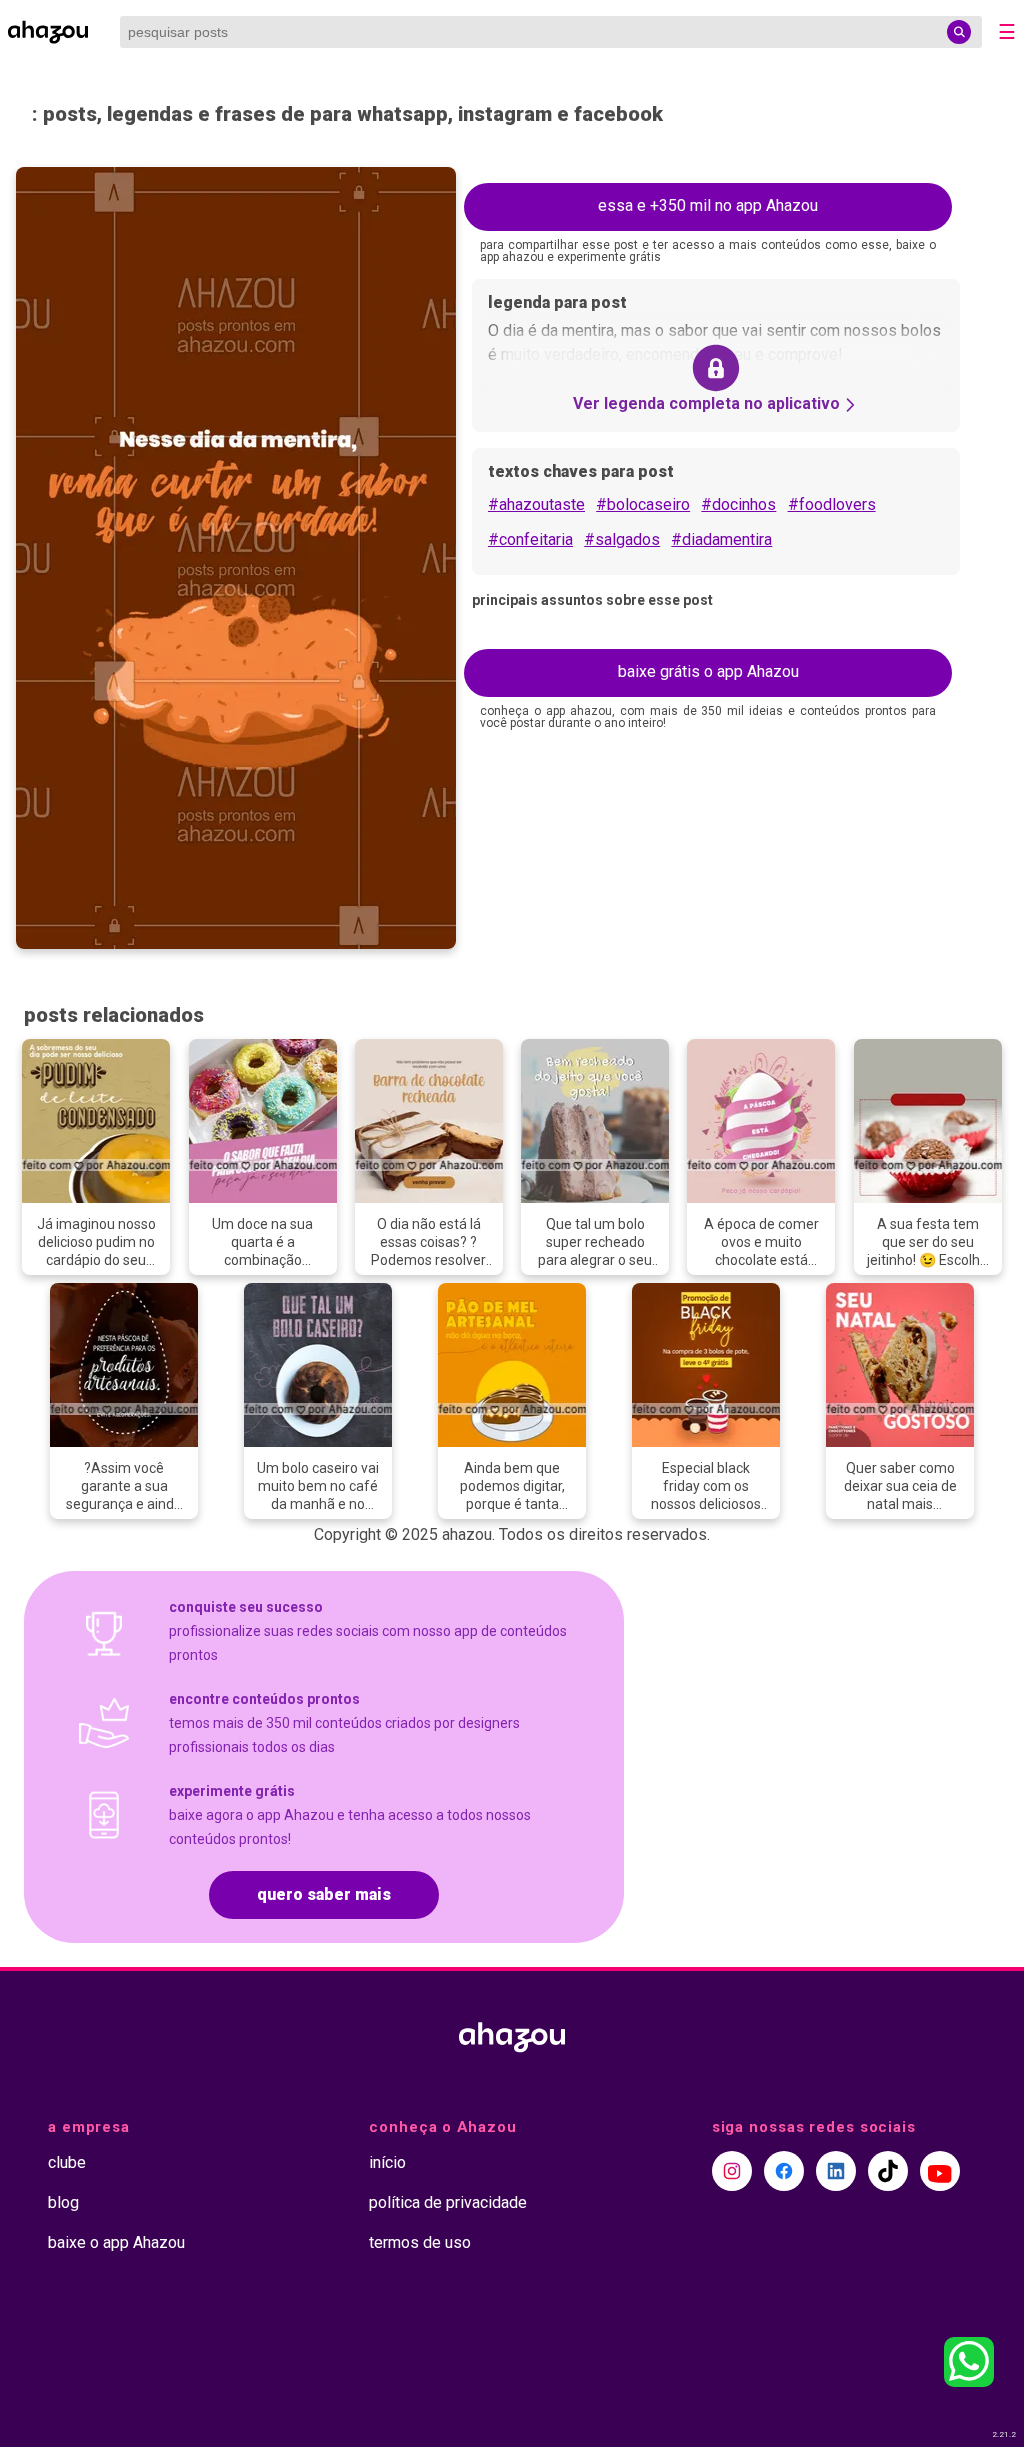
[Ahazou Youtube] (940, 2171)
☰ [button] (1007, 32)
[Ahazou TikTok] (888, 2171)
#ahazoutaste (536, 504)
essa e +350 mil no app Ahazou (708, 205)
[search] (959, 32)
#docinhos (738, 504)
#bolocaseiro (643, 504)
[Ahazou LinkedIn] (836, 2171)
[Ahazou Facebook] (784, 2171)
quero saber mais (324, 1894)
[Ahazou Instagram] (732, 2171)
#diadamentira (721, 539)
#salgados (622, 539)
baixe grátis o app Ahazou (708, 671)
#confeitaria (530, 539)
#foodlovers (832, 504)
